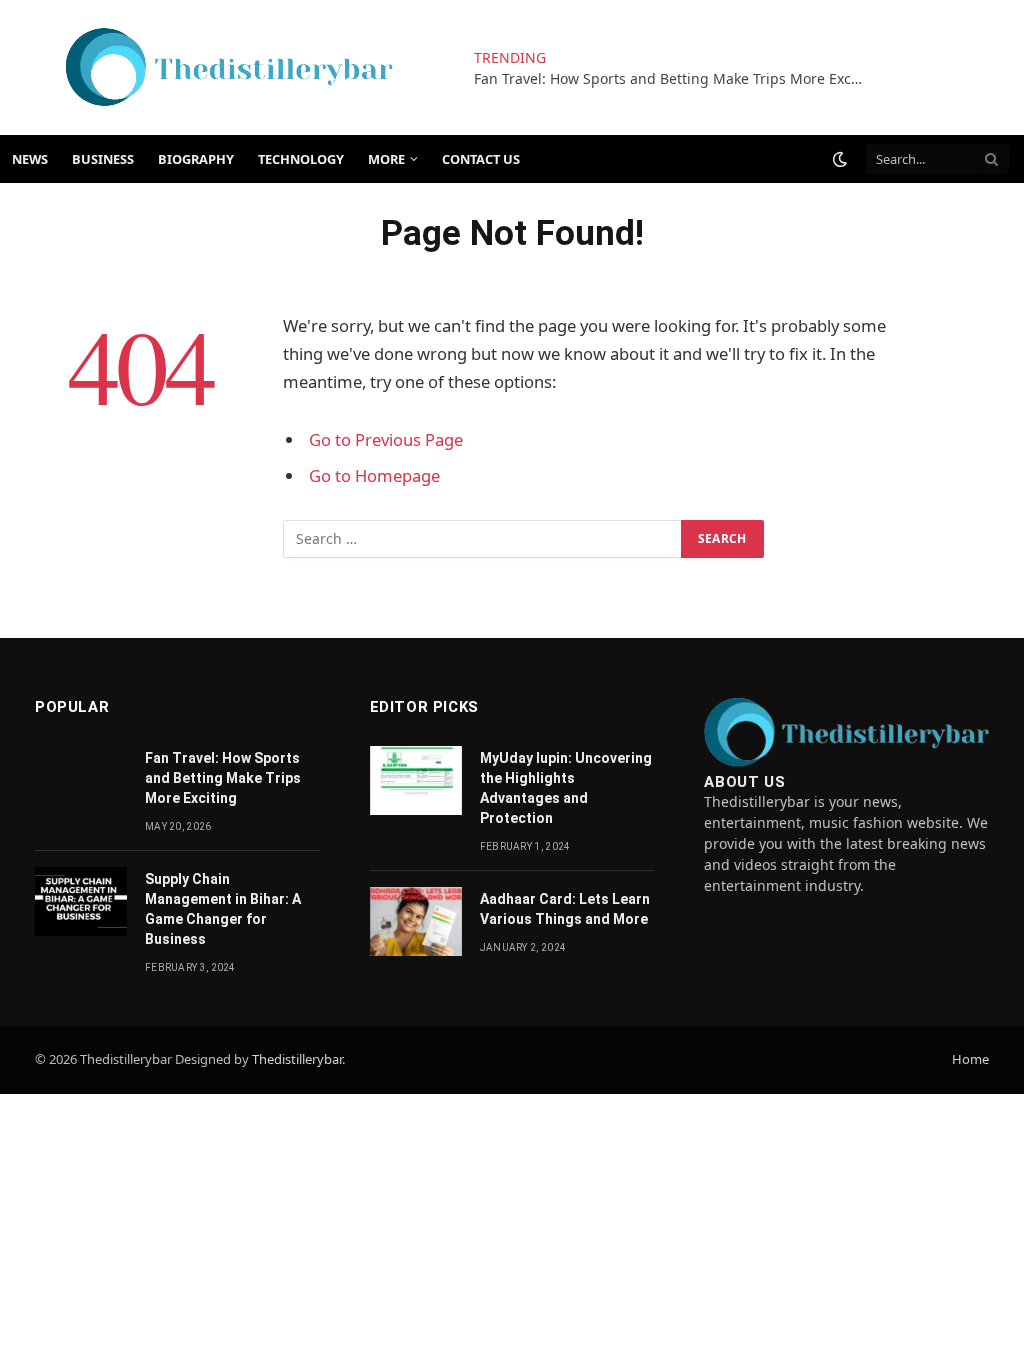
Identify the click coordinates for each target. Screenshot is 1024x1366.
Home (970, 1059)
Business (103, 159)
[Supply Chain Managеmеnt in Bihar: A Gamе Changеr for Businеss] (81, 901)
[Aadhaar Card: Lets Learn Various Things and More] (416, 921)
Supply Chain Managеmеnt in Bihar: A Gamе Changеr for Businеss (223, 909)
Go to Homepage (374, 475)
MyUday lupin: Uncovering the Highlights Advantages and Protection (566, 788)
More (386, 159)
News (30, 159)
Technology (301, 159)
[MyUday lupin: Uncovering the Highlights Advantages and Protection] (416, 780)
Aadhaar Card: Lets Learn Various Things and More (565, 909)
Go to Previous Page (386, 439)
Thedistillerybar (297, 1059)
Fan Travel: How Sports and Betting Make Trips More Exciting (674, 79)
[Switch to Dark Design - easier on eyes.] (840, 159)
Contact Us (481, 159)
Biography (196, 159)
